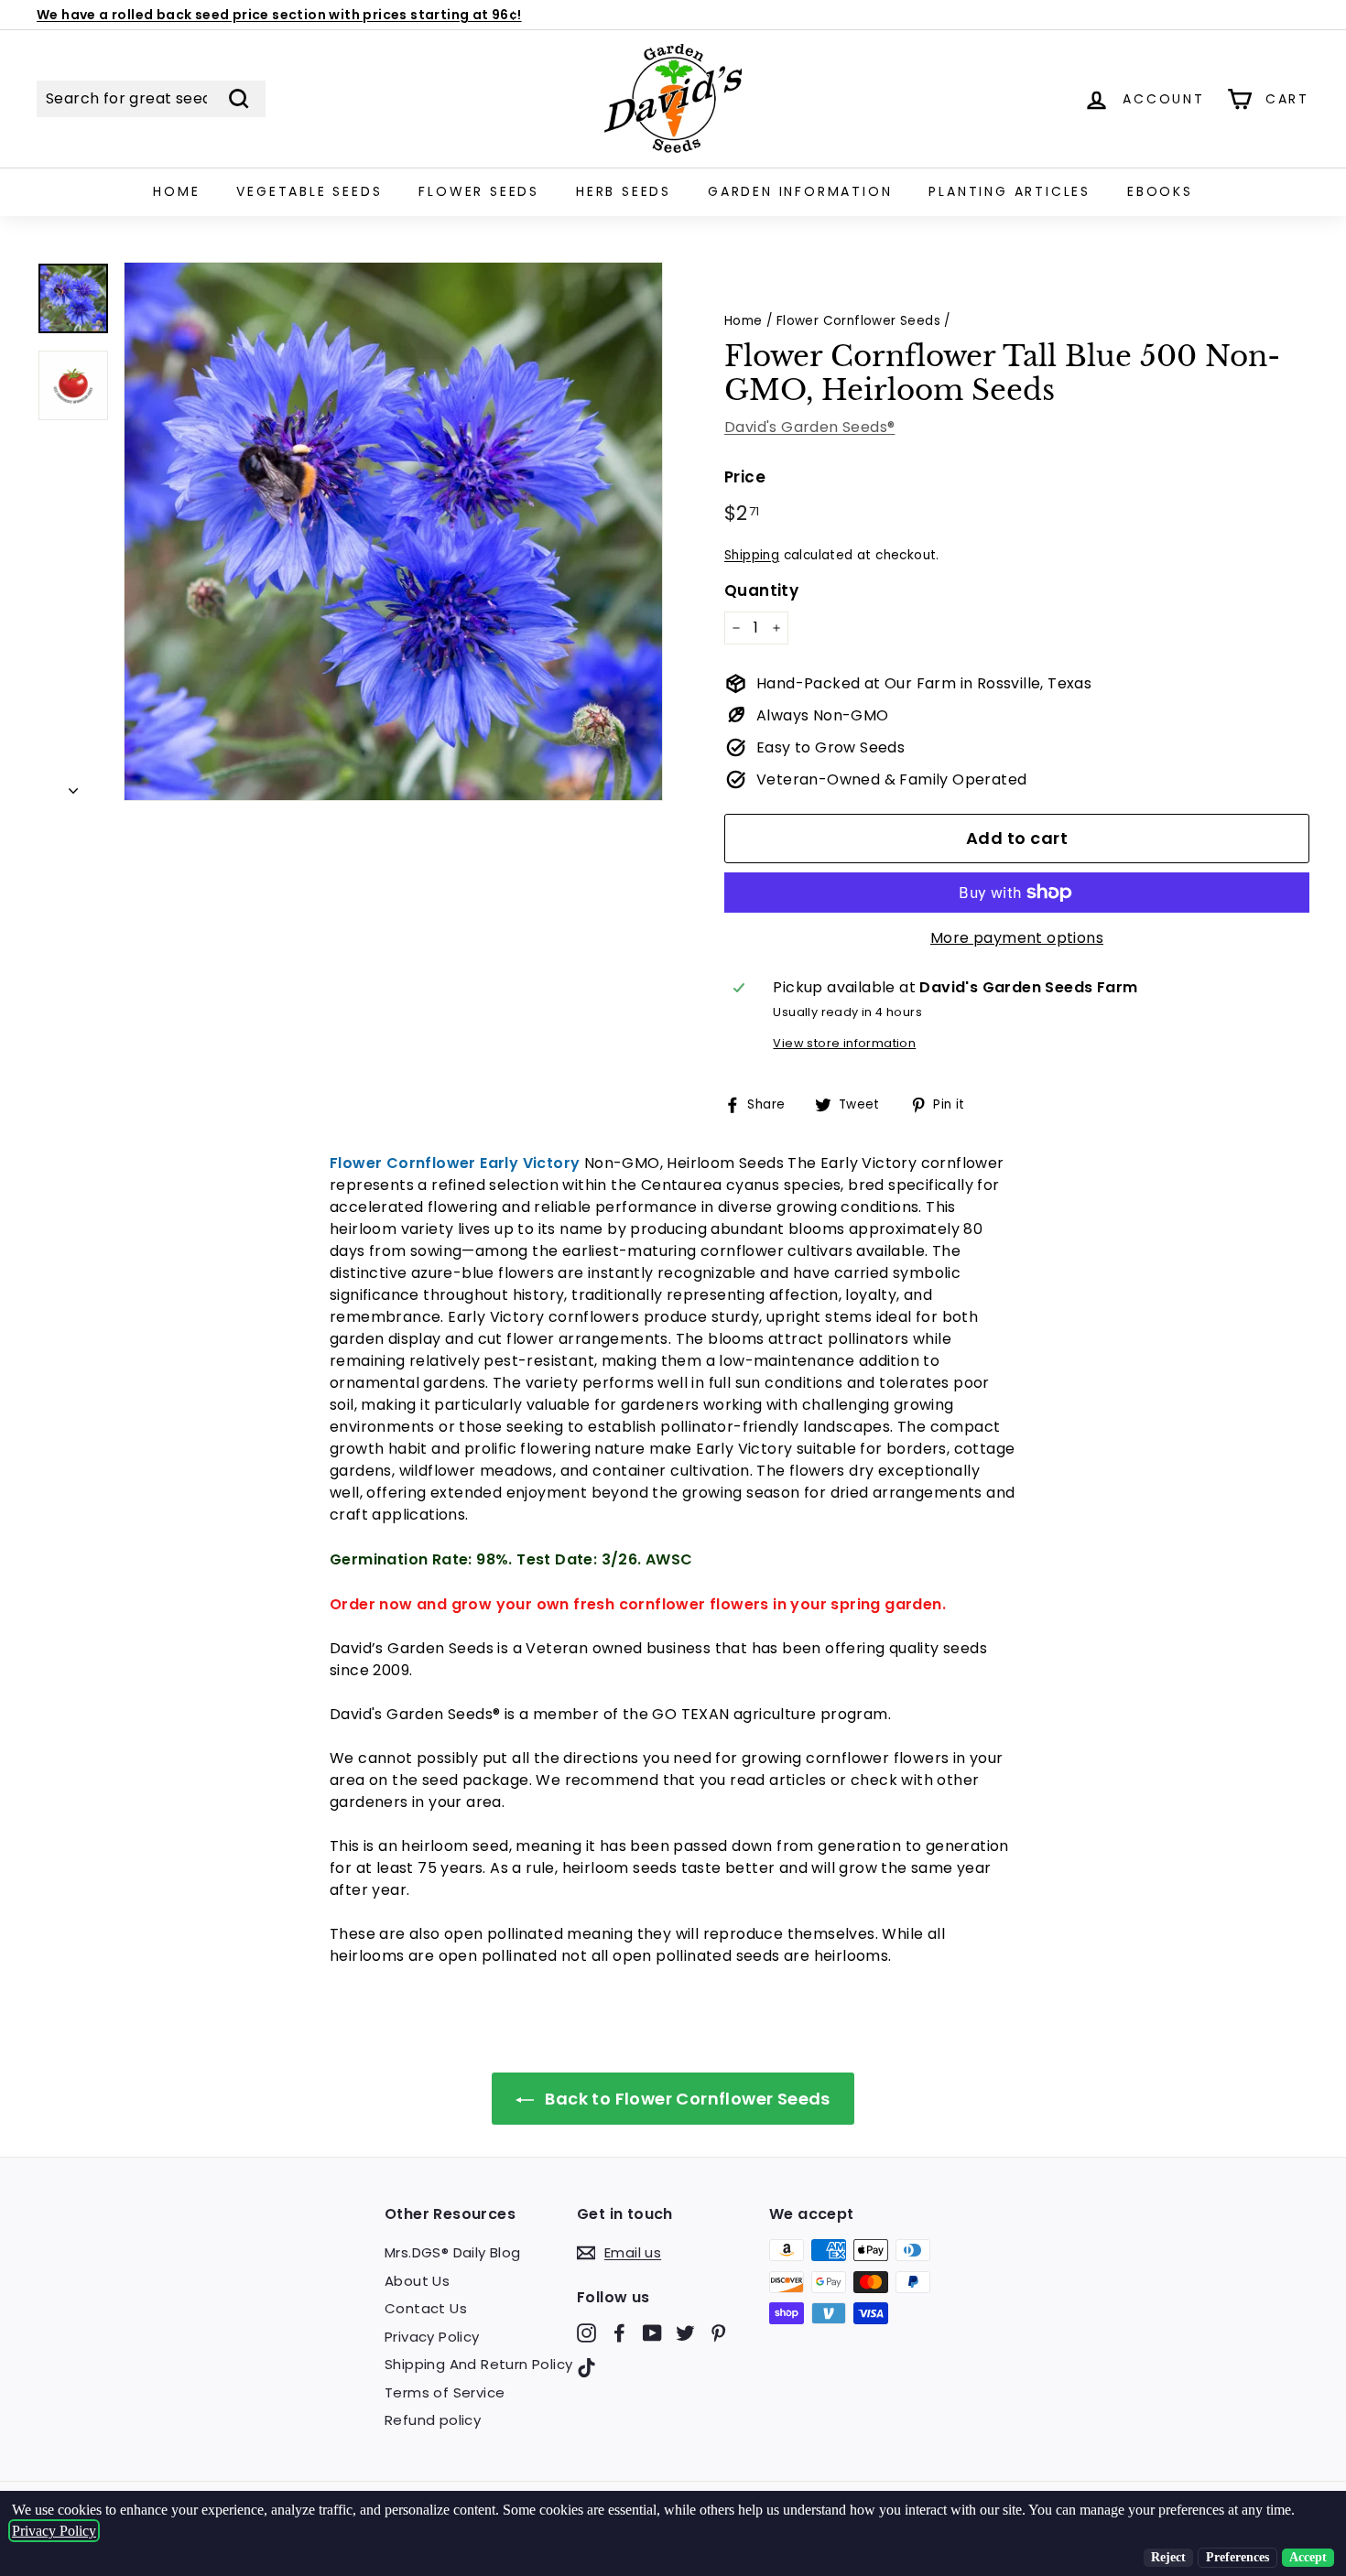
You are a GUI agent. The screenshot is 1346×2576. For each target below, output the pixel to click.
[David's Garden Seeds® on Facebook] (619, 2333)
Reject (1168, 2557)
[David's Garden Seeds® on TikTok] (586, 2367)
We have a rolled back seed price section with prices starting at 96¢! (279, 15)
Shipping (752, 555)
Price (745, 477)
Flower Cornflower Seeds (858, 321)
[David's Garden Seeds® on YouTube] (652, 2333)
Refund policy (433, 2420)
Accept (1308, 2557)
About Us (417, 2281)
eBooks (1160, 191)
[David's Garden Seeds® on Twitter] (685, 2333)
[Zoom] (393, 531)
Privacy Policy (432, 2337)
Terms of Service (445, 2392)
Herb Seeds (624, 191)
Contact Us (426, 2308)
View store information (844, 1043)
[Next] (73, 785)
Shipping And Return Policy (478, 2364)
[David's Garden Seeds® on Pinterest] (718, 2333)
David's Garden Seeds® (809, 427)
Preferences (1237, 2557)
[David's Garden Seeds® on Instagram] (586, 2333)
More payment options (1017, 938)
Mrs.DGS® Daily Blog (453, 2252)
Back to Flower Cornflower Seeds (686, 2099)
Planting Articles (1009, 191)
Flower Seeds (479, 191)
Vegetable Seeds (309, 191)
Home (176, 191)
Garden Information (800, 191)
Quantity (761, 590)
